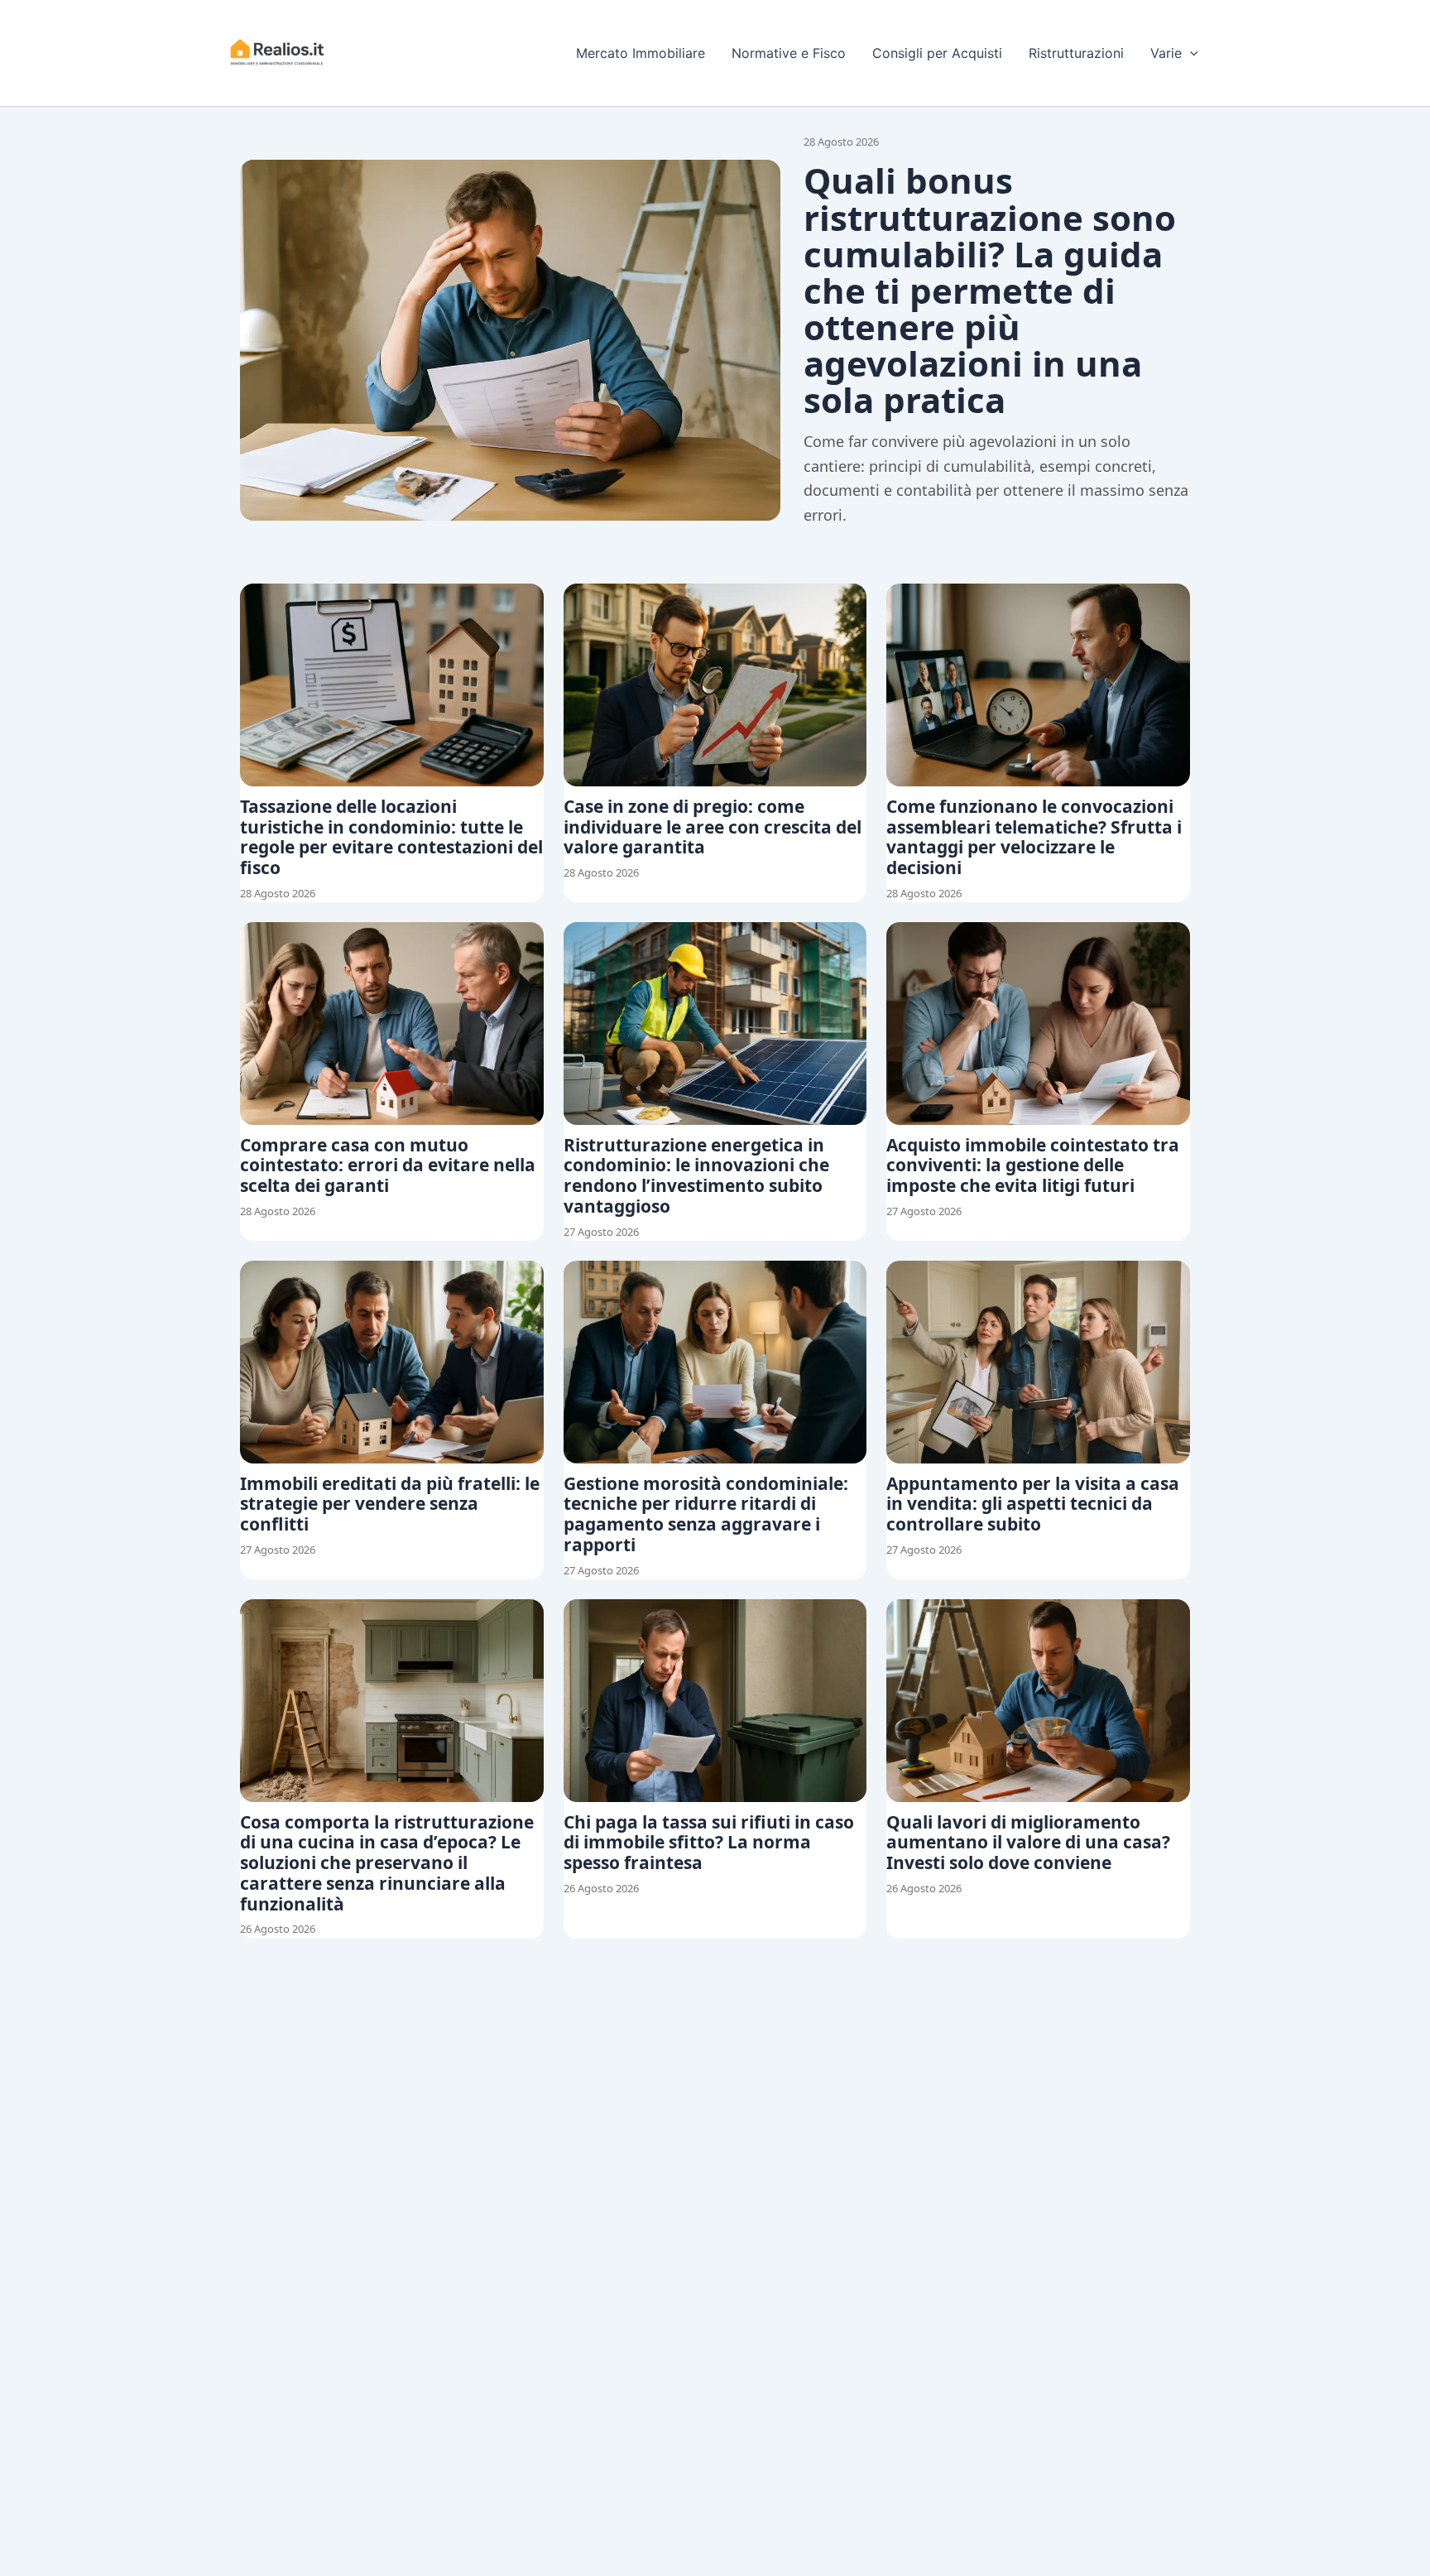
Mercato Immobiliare (641, 53)
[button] (1190, 53)
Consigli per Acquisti (937, 53)
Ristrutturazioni (1076, 53)
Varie (1166, 53)
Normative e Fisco (789, 53)
